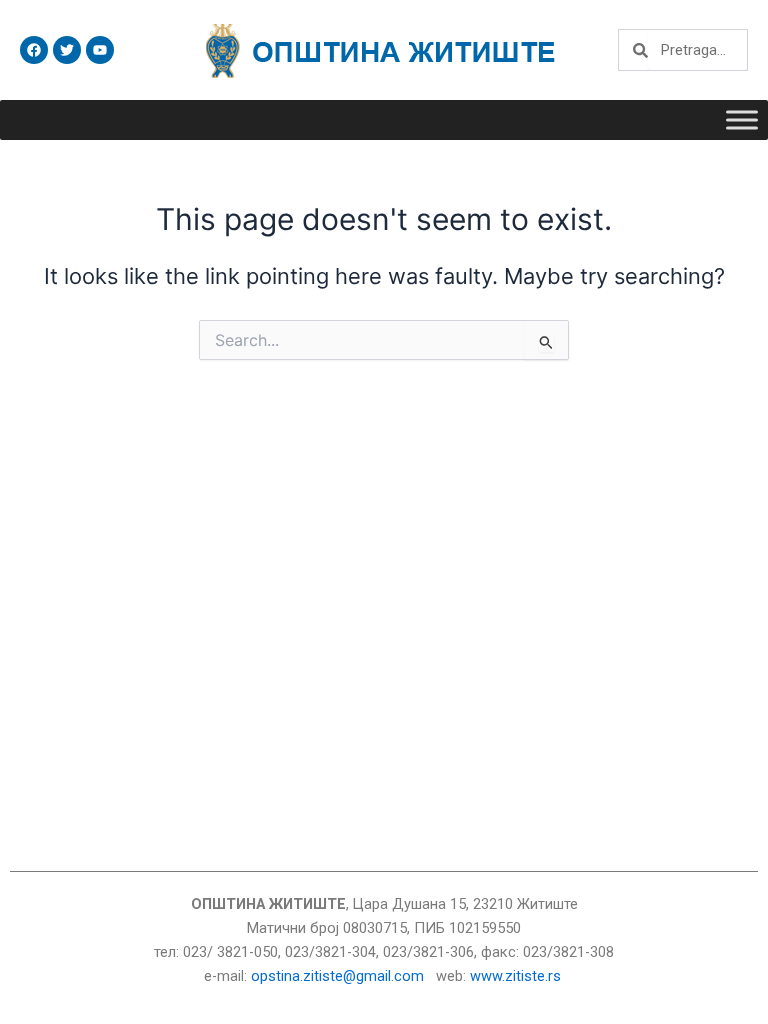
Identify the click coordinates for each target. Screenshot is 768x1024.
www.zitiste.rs (517, 976)
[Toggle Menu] (742, 119)
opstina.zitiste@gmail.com (337, 976)
